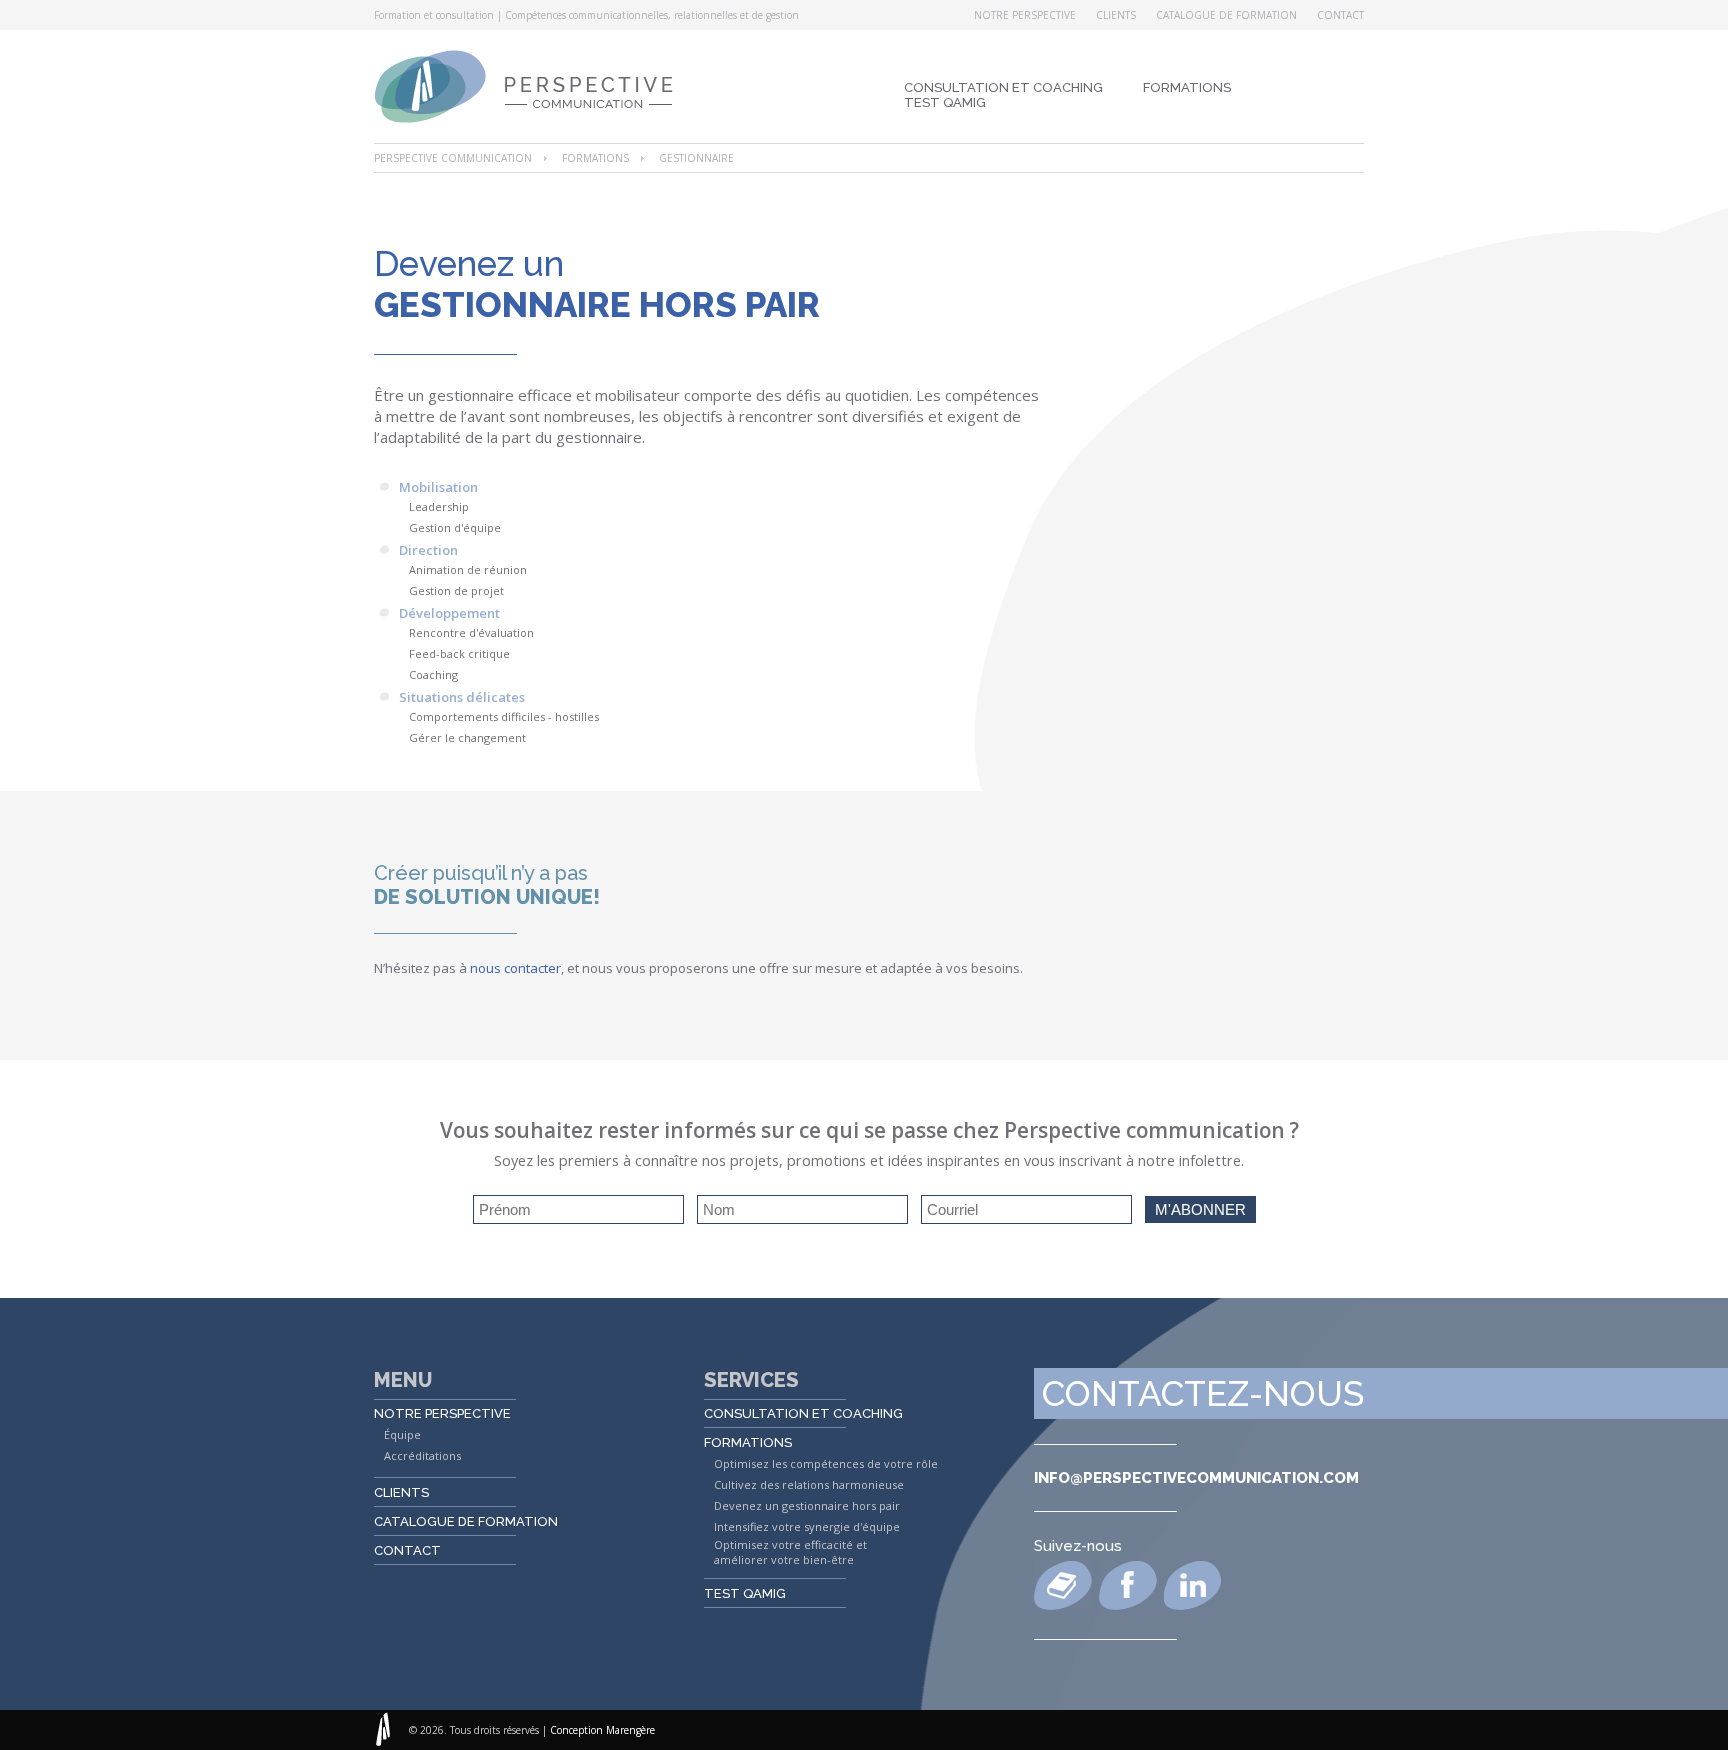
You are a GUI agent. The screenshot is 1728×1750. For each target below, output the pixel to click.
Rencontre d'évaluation (471, 632)
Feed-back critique (459, 653)
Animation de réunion (468, 569)
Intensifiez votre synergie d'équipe (807, 1526)
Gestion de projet (456, 590)
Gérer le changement (467, 737)
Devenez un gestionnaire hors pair (807, 1505)
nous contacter (515, 968)
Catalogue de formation (1226, 15)
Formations (1187, 87)
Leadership (439, 506)
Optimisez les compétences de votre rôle (826, 1463)
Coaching (433, 674)
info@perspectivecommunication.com (1196, 1478)
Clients (1116, 15)
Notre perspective (1025, 15)
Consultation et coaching (1003, 87)
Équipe (402, 1434)
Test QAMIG (945, 102)
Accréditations (422, 1455)
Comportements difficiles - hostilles (504, 716)
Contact (1340, 15)
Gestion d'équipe (455, 527)
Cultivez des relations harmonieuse (809, 1484)
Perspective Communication (453, 158)
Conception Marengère (602, 1730)
